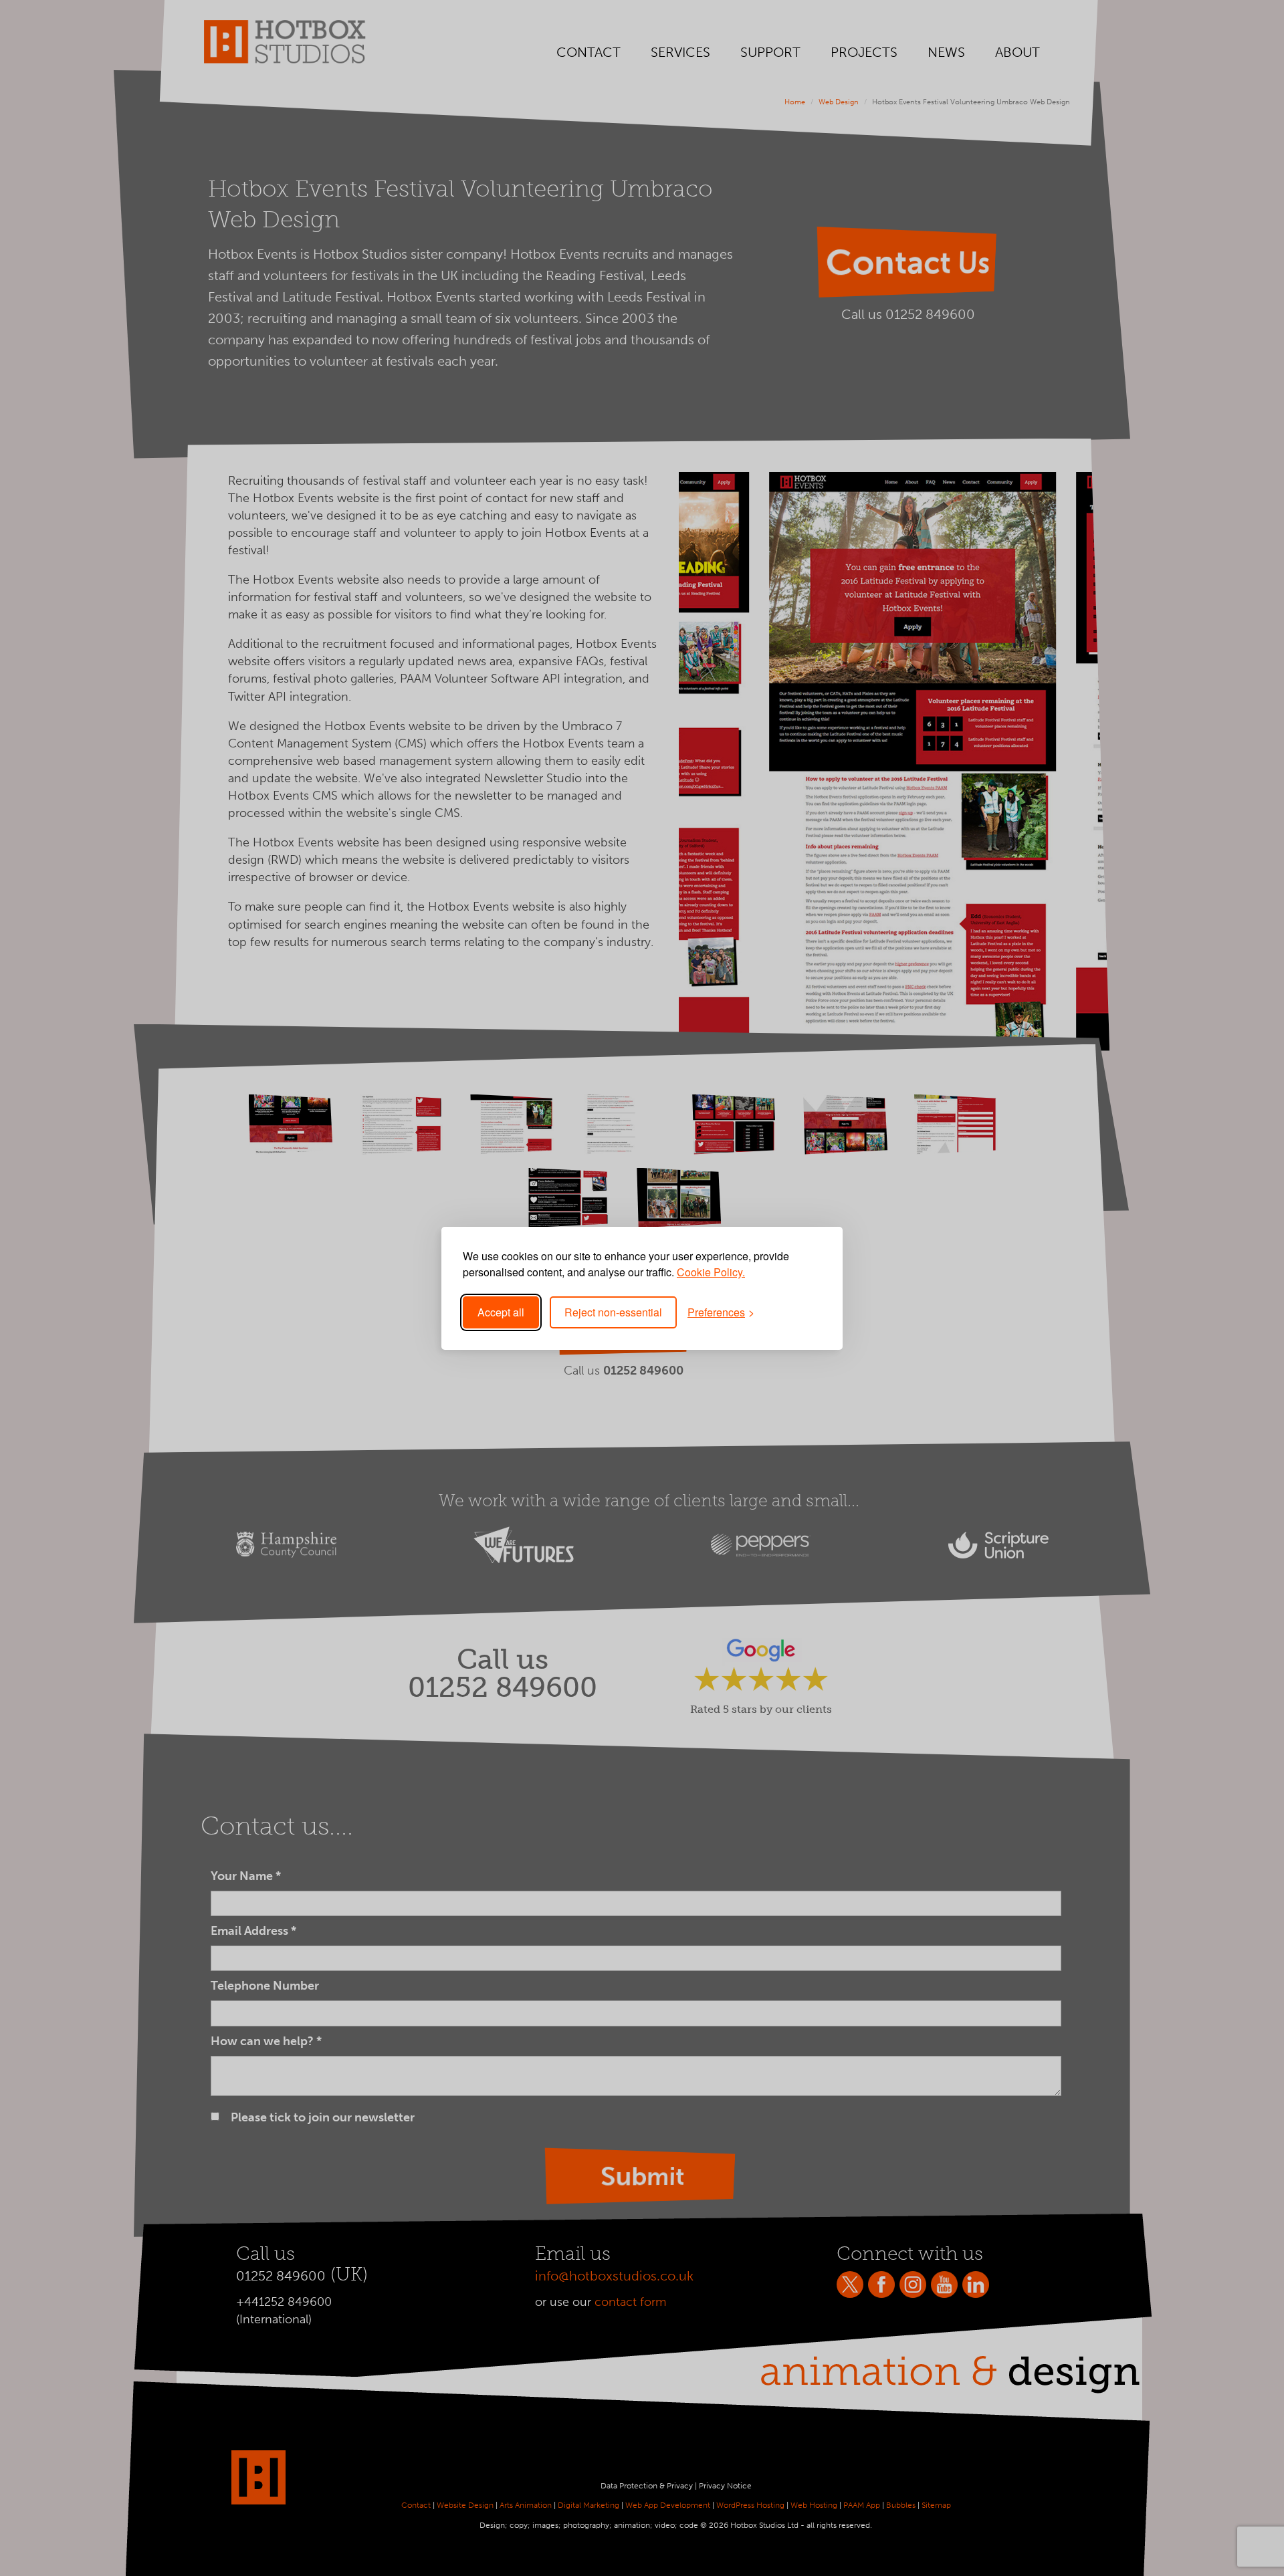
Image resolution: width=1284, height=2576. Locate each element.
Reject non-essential (613, 1312)
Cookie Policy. (711, 1272)
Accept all (501, 1312)
